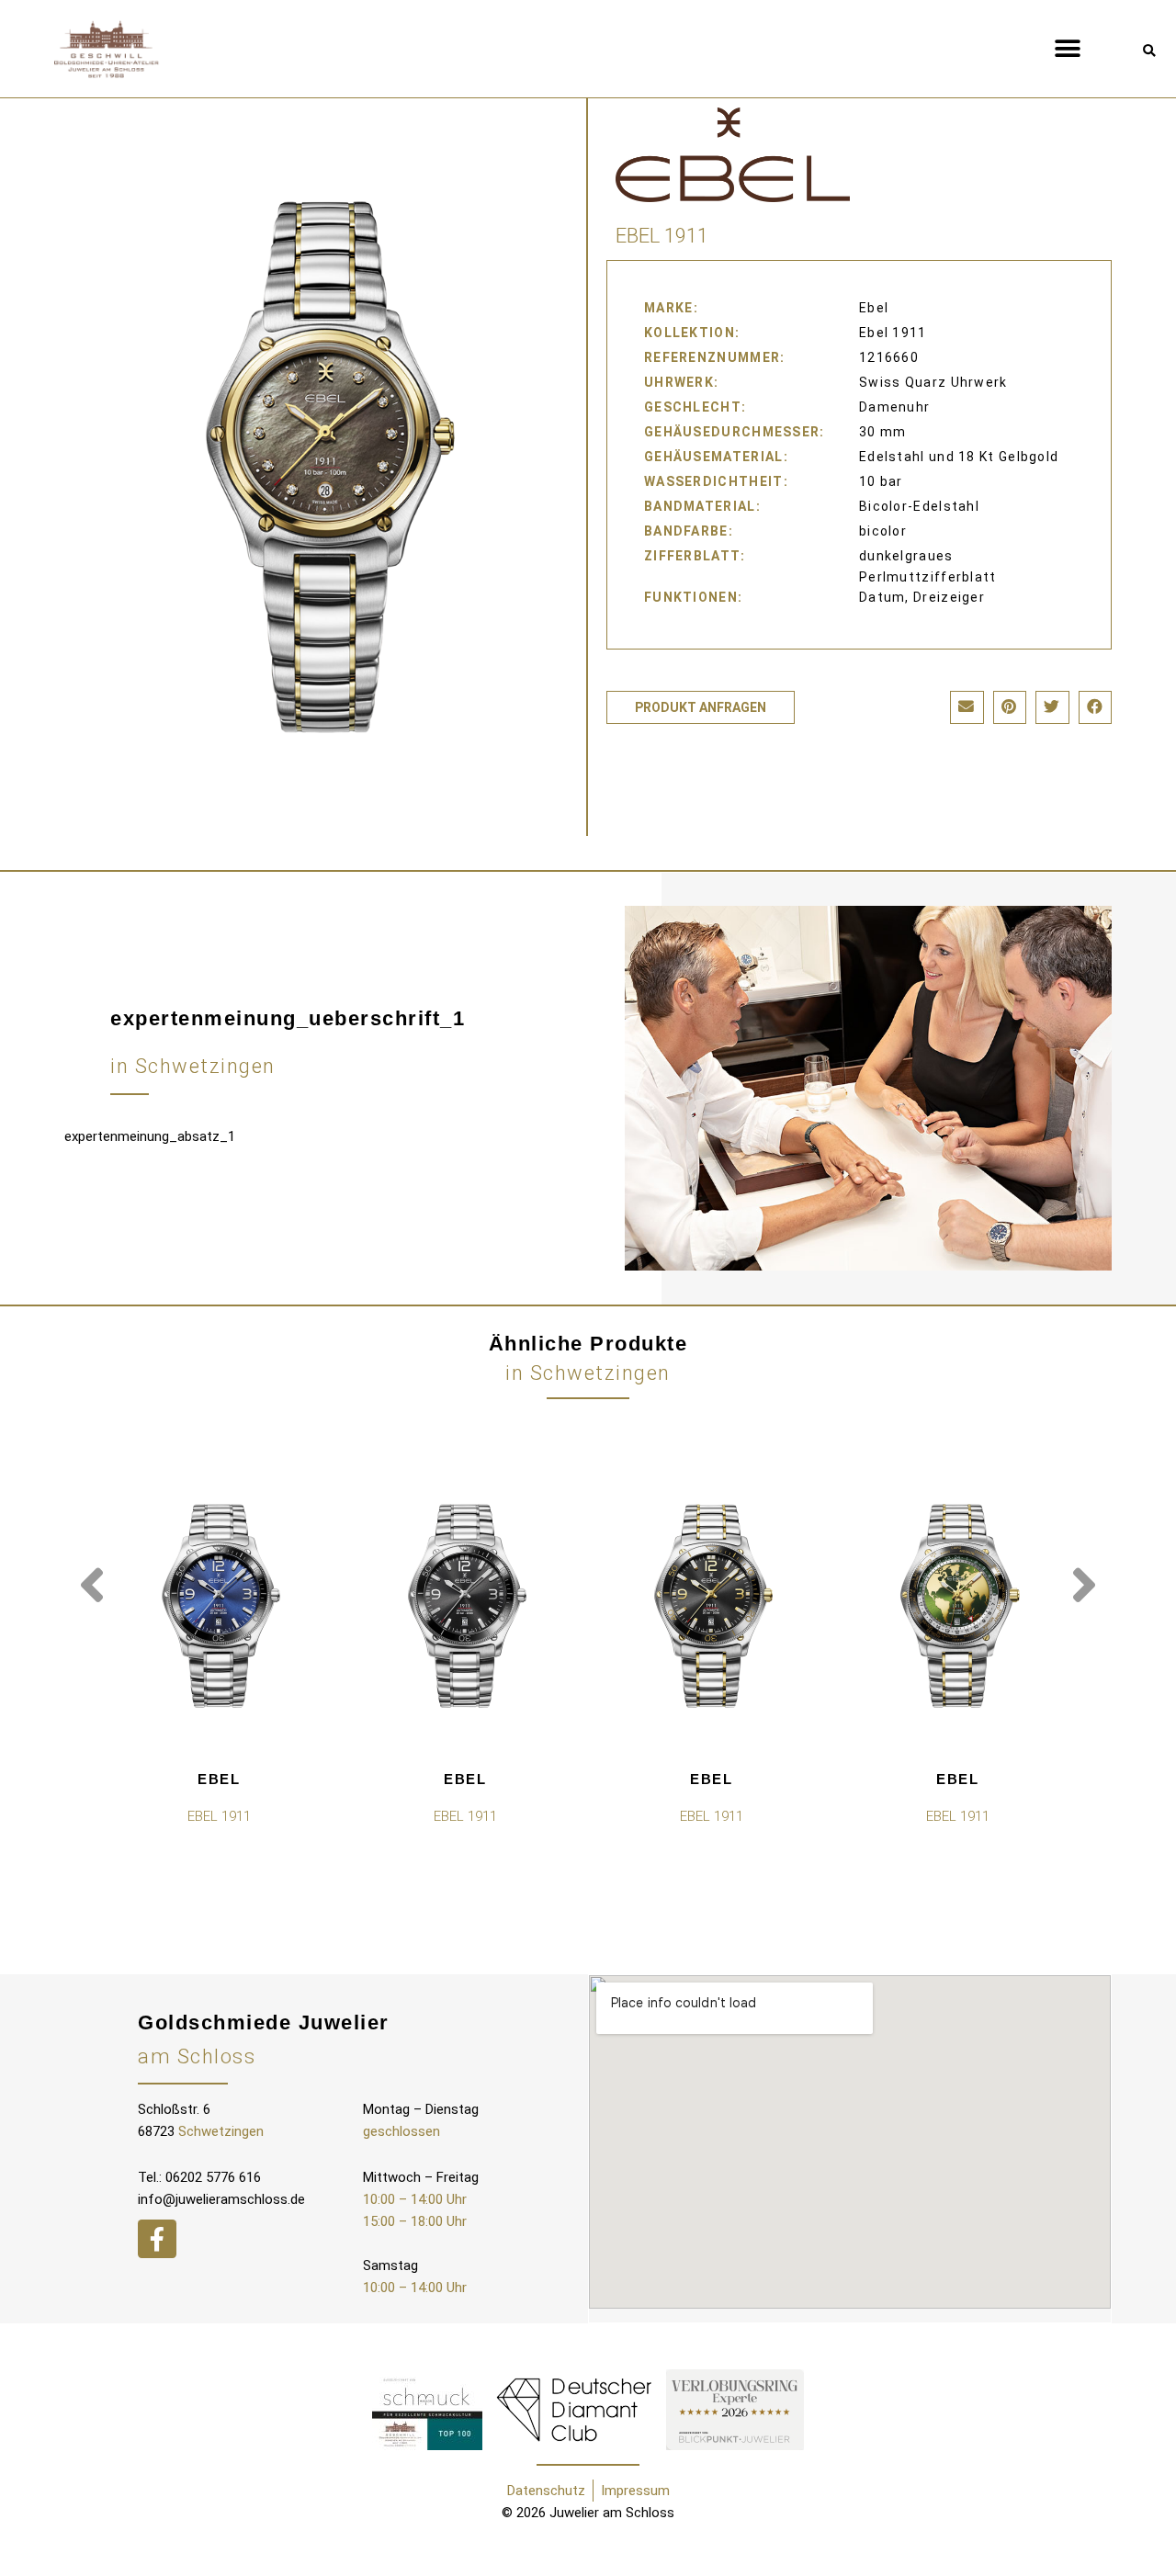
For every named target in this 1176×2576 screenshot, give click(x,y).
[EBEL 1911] (219, 1606)
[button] (1068, 48)
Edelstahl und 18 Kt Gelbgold (959, 457)
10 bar (881, 481)
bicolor (883, 531)
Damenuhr (894, 407)
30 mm (883, 432)
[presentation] (92, 1586)
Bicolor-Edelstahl (919, 506)
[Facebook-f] (157, 2239)
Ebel (219, 1779)
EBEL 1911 (219, 1816)
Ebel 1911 (893, 333)
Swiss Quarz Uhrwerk (933, 382)
